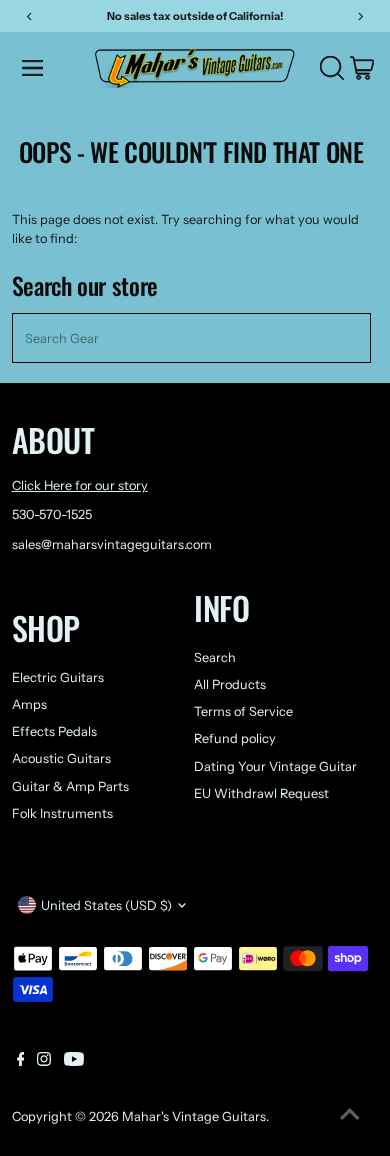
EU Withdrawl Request (261, 793)
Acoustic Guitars (61, 758)
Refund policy (235, 738)
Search (215, 657)
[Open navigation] (52, 68)
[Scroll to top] (350, 1116)
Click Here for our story (80, 485)
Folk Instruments (62, 813)
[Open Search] (332, 68)
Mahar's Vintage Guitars (194, 1116)
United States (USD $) (106, 905)
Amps (29, 704)
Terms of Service (243, 711)
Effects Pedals (54, 731)
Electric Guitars (58, 677)
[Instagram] (44, 1062)
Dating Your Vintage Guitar (275, 766)
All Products (230, 684)
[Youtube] (74, 1062)
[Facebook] (21, 1062)
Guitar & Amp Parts (70, 786)
